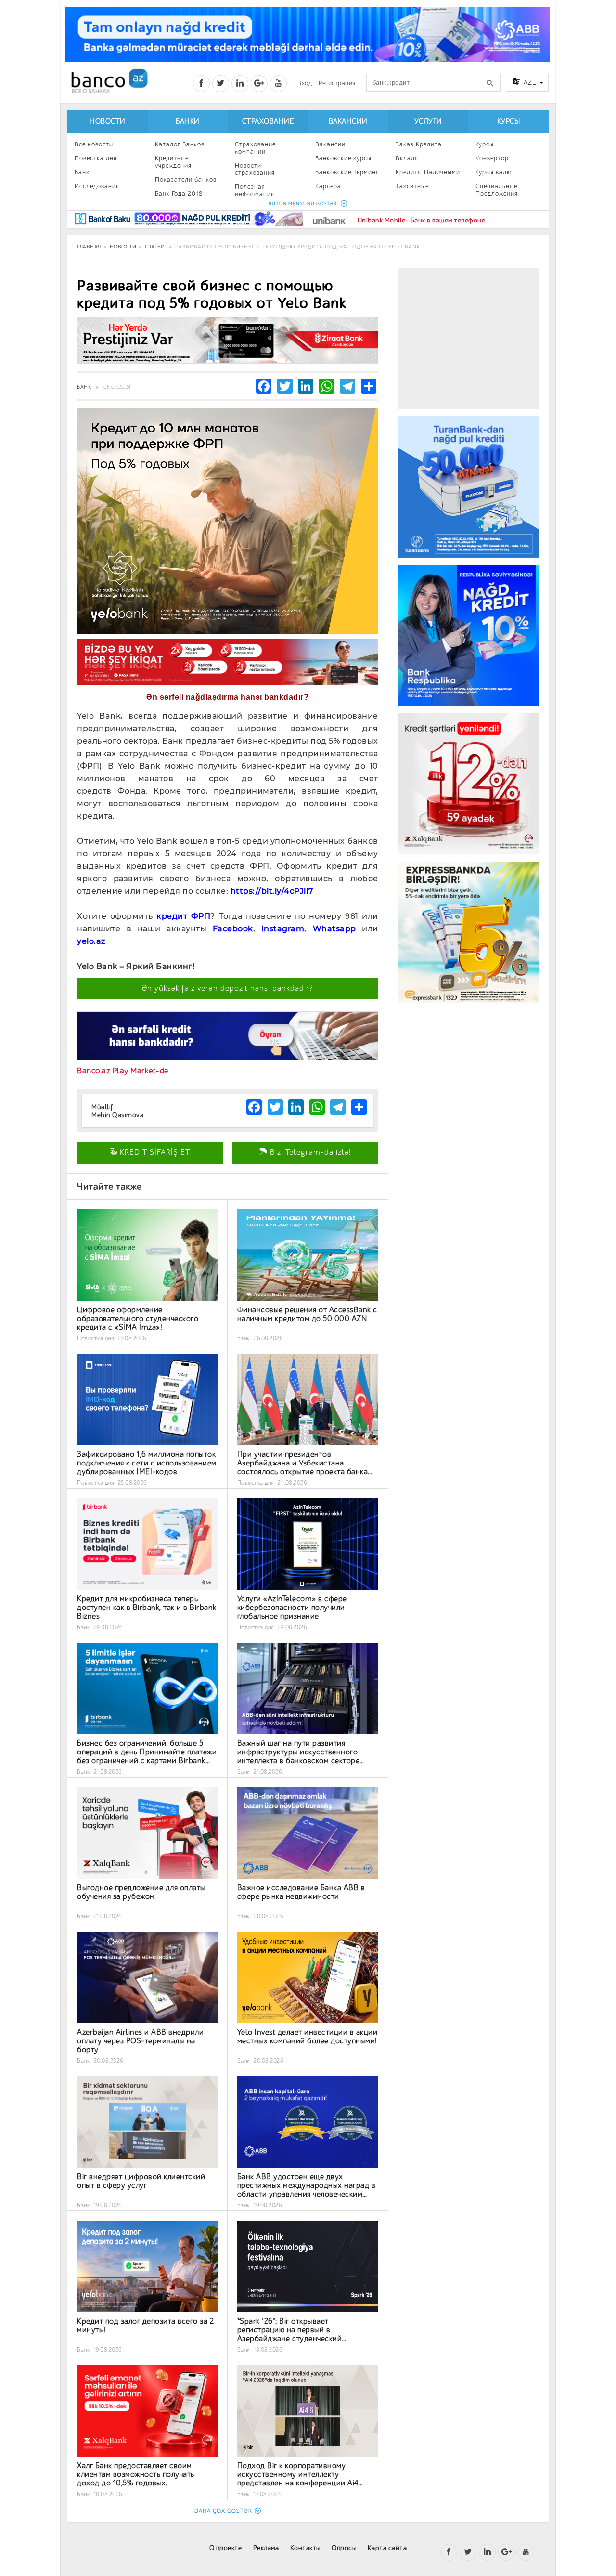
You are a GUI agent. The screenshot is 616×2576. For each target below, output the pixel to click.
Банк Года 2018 (179, 193)
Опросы (344, 2548)
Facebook (233, 929)
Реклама (266, 2548)
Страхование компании (255, 148)
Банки (188, 122)
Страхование (268, 122)
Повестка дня (96, 158)
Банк (82, 172)
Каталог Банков (180, 144)
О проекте (226, 2548)
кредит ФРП (183, 916)
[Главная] (109, 81)
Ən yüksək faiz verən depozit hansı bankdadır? (228, 988)
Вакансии (348, 122)
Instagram (283, 929)
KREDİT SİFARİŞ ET (154, 1152)
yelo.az (91, 941)
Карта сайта (387, 2548)
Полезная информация (255, 190)
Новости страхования (255, 169)
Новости (108, 122)
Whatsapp (334, 929)
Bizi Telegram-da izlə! (309, 1152)
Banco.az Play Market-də (123, 1071)
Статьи (155, 247)
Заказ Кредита (419, 144)
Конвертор (492, 158)
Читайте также (109, 1186)
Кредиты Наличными (428, 172)
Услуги (428, 122)
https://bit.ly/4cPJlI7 (272, 891)
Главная (89, 247)
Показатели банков (186, 179)
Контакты (305, 2548)
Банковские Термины (348, 172)
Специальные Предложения (497, 190)
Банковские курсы (343, 158)
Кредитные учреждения (173, 162)
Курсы (509, 122)
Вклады (407, 158)
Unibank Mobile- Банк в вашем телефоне (422, 220)
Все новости (94, 144)
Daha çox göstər (223, 2511)
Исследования (97, 186)
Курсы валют (495, 172)
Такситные (412, 186)
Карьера (328, 186)
